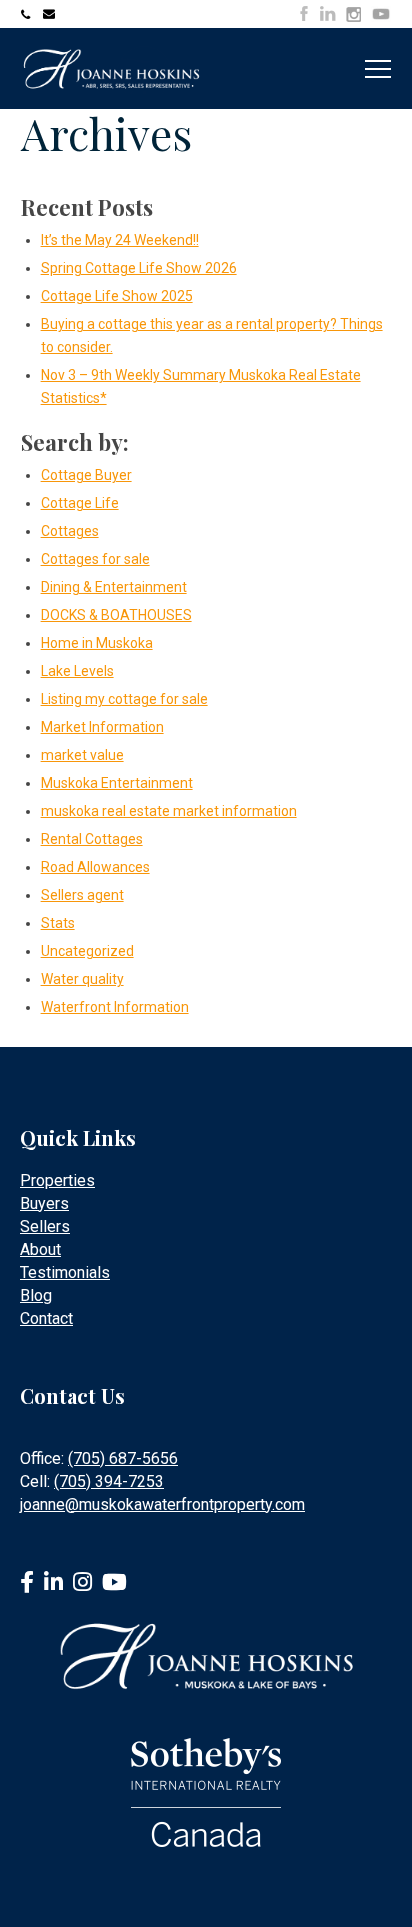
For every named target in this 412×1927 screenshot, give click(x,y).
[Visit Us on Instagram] (353, 15)
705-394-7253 (29, 14)
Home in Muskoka (97, 643)
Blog (36, 1295)
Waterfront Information (115, 1007)
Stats (58, 923)
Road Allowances (95, 867)
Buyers (44, 1203)
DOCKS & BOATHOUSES (116, 615)
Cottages (70, 531)
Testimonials (65, 1272)
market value (82, 755)
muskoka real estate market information (169, 811)
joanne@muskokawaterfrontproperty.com (51, 14)
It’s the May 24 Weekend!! (120, 240)
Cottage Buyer (86, 475)
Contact (46, 1318)
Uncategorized (87, 951)
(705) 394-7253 (109, 1481)
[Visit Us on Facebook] (304, 13)
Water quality (82, 979)
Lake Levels (77, 671)
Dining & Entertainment (114, 587)
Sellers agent (82, 895)
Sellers (45, 1226)
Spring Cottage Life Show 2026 (139, 268)
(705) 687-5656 (123, 1458)
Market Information (102, 727)
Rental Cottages (92, 839)
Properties (57, 1180)
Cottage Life (80, 503)
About (40, 1249)
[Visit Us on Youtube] (381, 17)
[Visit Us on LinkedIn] (328, 13)
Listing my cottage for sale (124, 699)
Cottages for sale (95, 559)
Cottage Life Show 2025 (117, 296)
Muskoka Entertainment (117, 783)
